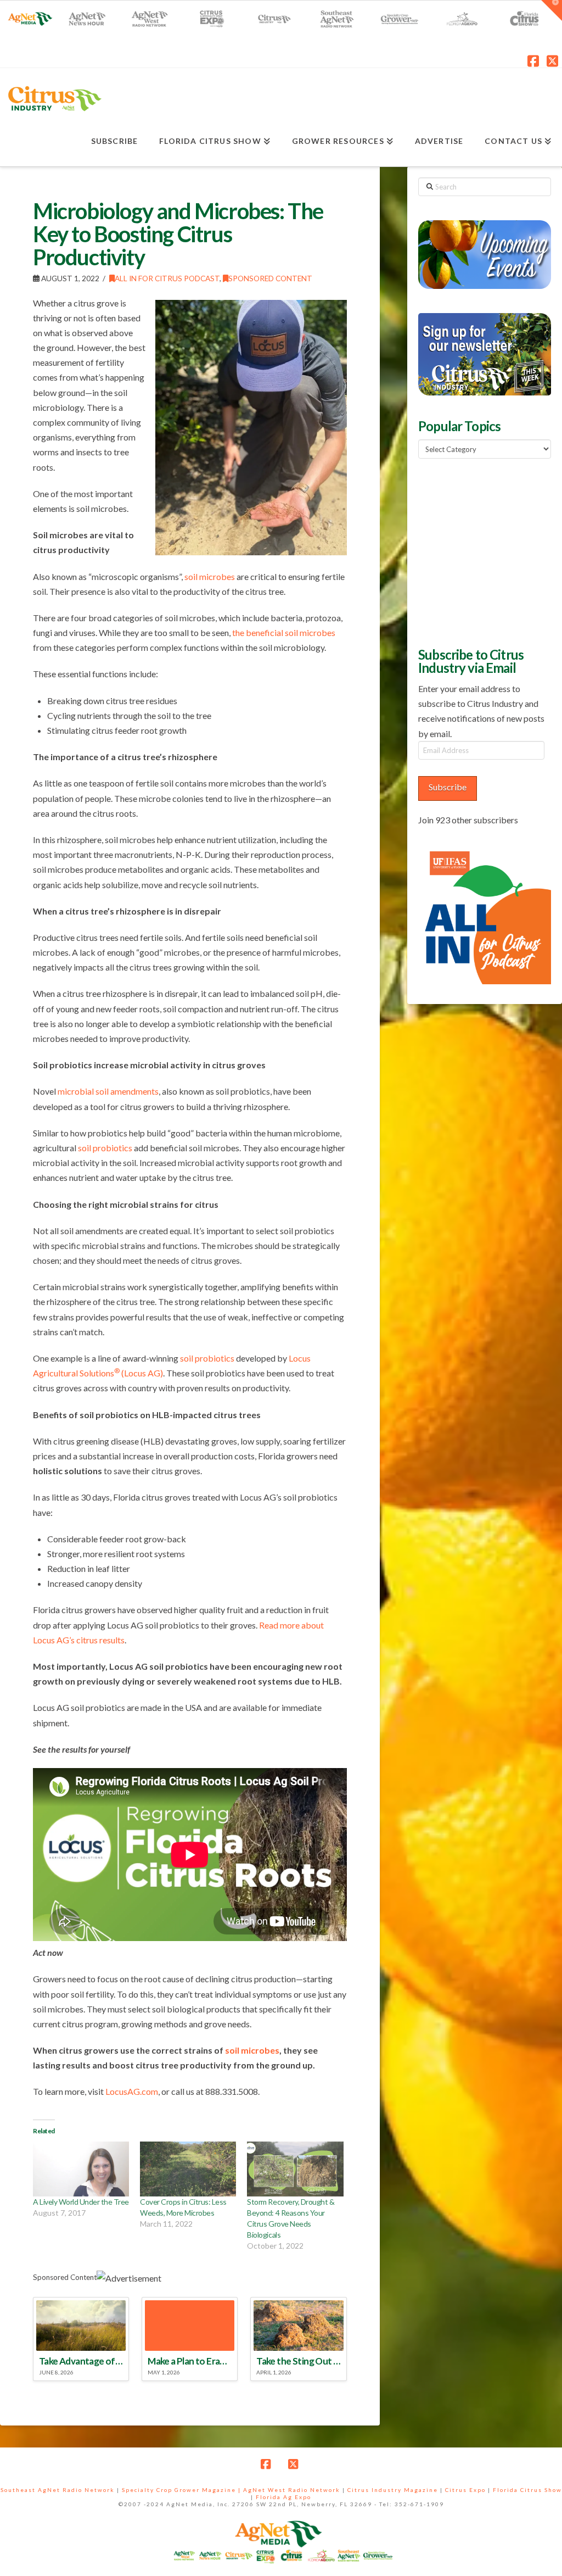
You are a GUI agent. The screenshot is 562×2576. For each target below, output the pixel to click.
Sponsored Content (270, 278)
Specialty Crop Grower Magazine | (182, 2490)
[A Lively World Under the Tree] (81, 2169)
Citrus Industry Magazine (393, 2490)
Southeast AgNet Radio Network (58, 2490)
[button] (552, 10)
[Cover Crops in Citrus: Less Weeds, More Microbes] (188, 2169)
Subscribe (448, 787)
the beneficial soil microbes (284, 632)
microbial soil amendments (108, 1091)
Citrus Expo (465, 2490)
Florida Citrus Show (527, 2490)
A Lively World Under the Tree (81, 2202)
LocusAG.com (132, 2091)
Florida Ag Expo (283, 2497)
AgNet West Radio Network (292, 2490)
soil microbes (210, 576)
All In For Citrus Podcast (167, 278)
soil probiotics (105, 1148)
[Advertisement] (490, 551)
